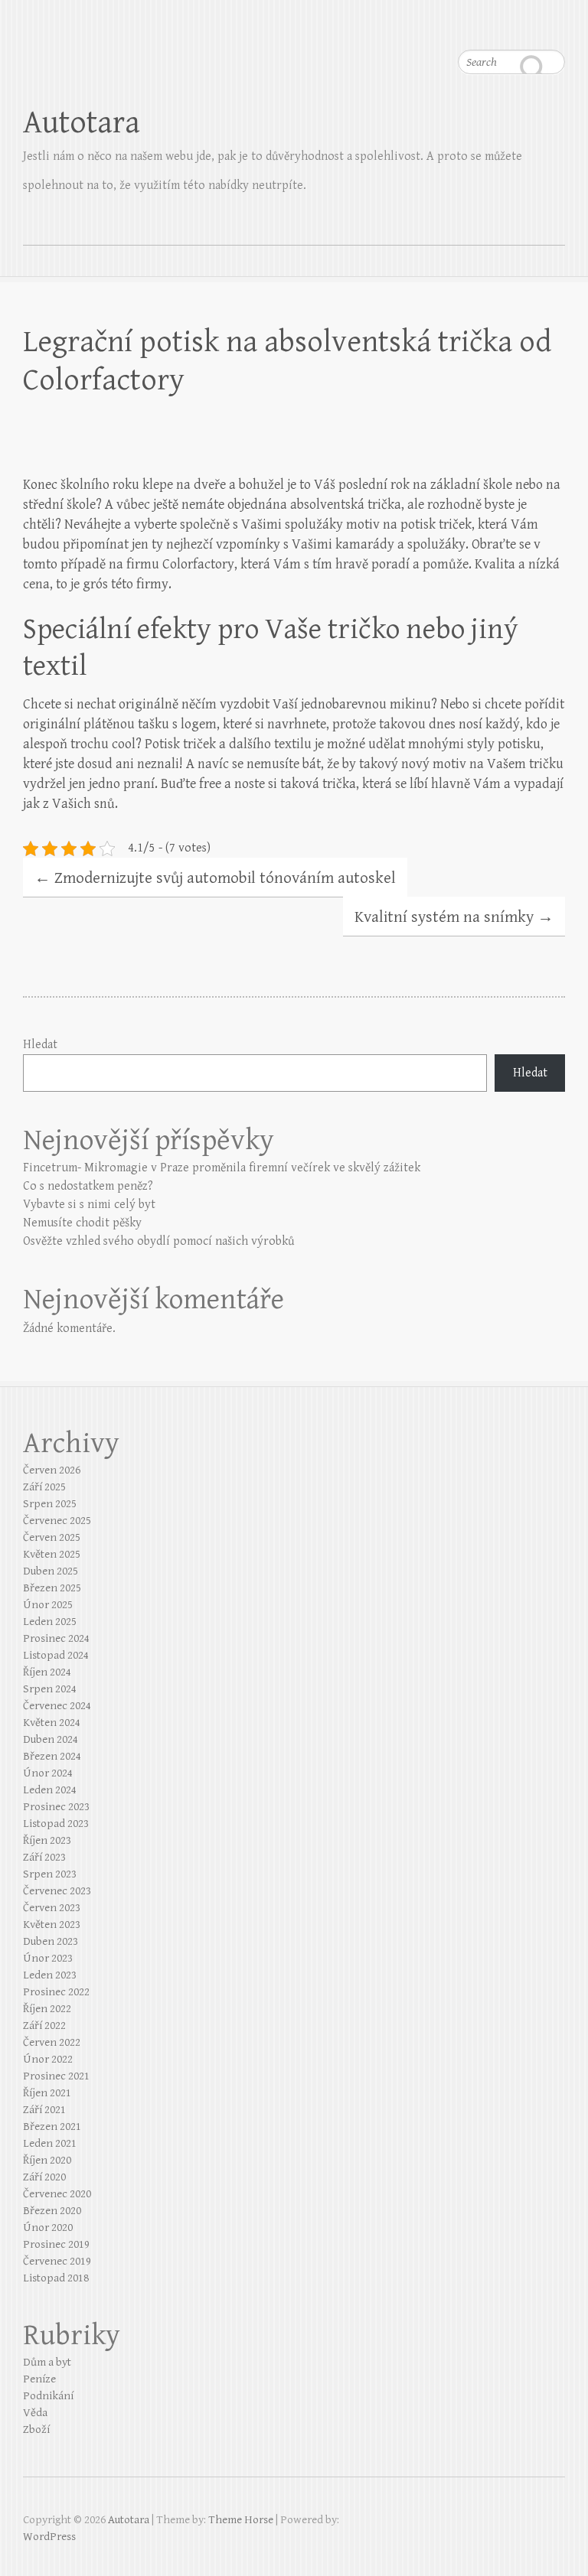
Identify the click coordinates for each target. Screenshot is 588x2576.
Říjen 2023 (47, 1840)
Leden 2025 (50, 1622)
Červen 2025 (52, 1537)
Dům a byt (47, 2362)
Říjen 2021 (47, 2093)
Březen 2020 (52, 2211)
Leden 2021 (50, 2143)
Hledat (40, 1045)
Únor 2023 (48, 1958)
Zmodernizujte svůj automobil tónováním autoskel (215, 878)
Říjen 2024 (47, 1672)
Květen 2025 (52, 1554)
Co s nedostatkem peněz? (88, 1186)
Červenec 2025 (57, 1521)
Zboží (36, 2429)
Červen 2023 (52, 1908)
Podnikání (48, 2396)
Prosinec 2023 (56, 1807)
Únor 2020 (48, 2228)
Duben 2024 (51, 1739)
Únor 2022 (48, 2059)
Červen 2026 (52, 1470)
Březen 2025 (52, 1588)
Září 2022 (44, 2026)
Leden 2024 (50, 1790)
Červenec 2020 (57, 2194)
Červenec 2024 (57, 1706)
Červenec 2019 (57, 2261)
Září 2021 (44, 2110)
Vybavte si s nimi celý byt (89, 1205)
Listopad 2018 (56, 2278)
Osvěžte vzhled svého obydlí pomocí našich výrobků (158, 1241)
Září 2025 (44, 1487)
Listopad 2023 (56, 1824)
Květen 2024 (52, 1723)
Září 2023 (44, 1857)
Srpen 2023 (50, 1874)
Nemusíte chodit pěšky (82, 1223)
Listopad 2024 (56, 1655)
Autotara (82, 123)
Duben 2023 (51, 1941)
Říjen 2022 (47, 2009)
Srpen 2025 (50, 1504)
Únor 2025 (48, 1605)
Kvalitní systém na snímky (454, 917)
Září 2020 (44, 2177)
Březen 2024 (52, 1756)
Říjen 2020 (47, 2160)
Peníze (39, 2379)
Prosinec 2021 (56, 2076)
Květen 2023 (52, 1925)
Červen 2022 (52, 2042)
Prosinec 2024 (56, 1638)
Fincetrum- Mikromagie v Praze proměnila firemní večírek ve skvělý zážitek (222, 1168)
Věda (35, 2413)
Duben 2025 (51, 1571)
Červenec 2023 (57, 1891)
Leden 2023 (50, 1975)
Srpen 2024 (50, 1689)
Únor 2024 (48, 1773)
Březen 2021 (52, 2127)
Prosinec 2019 (56, 2244)
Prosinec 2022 (56, 1992)
